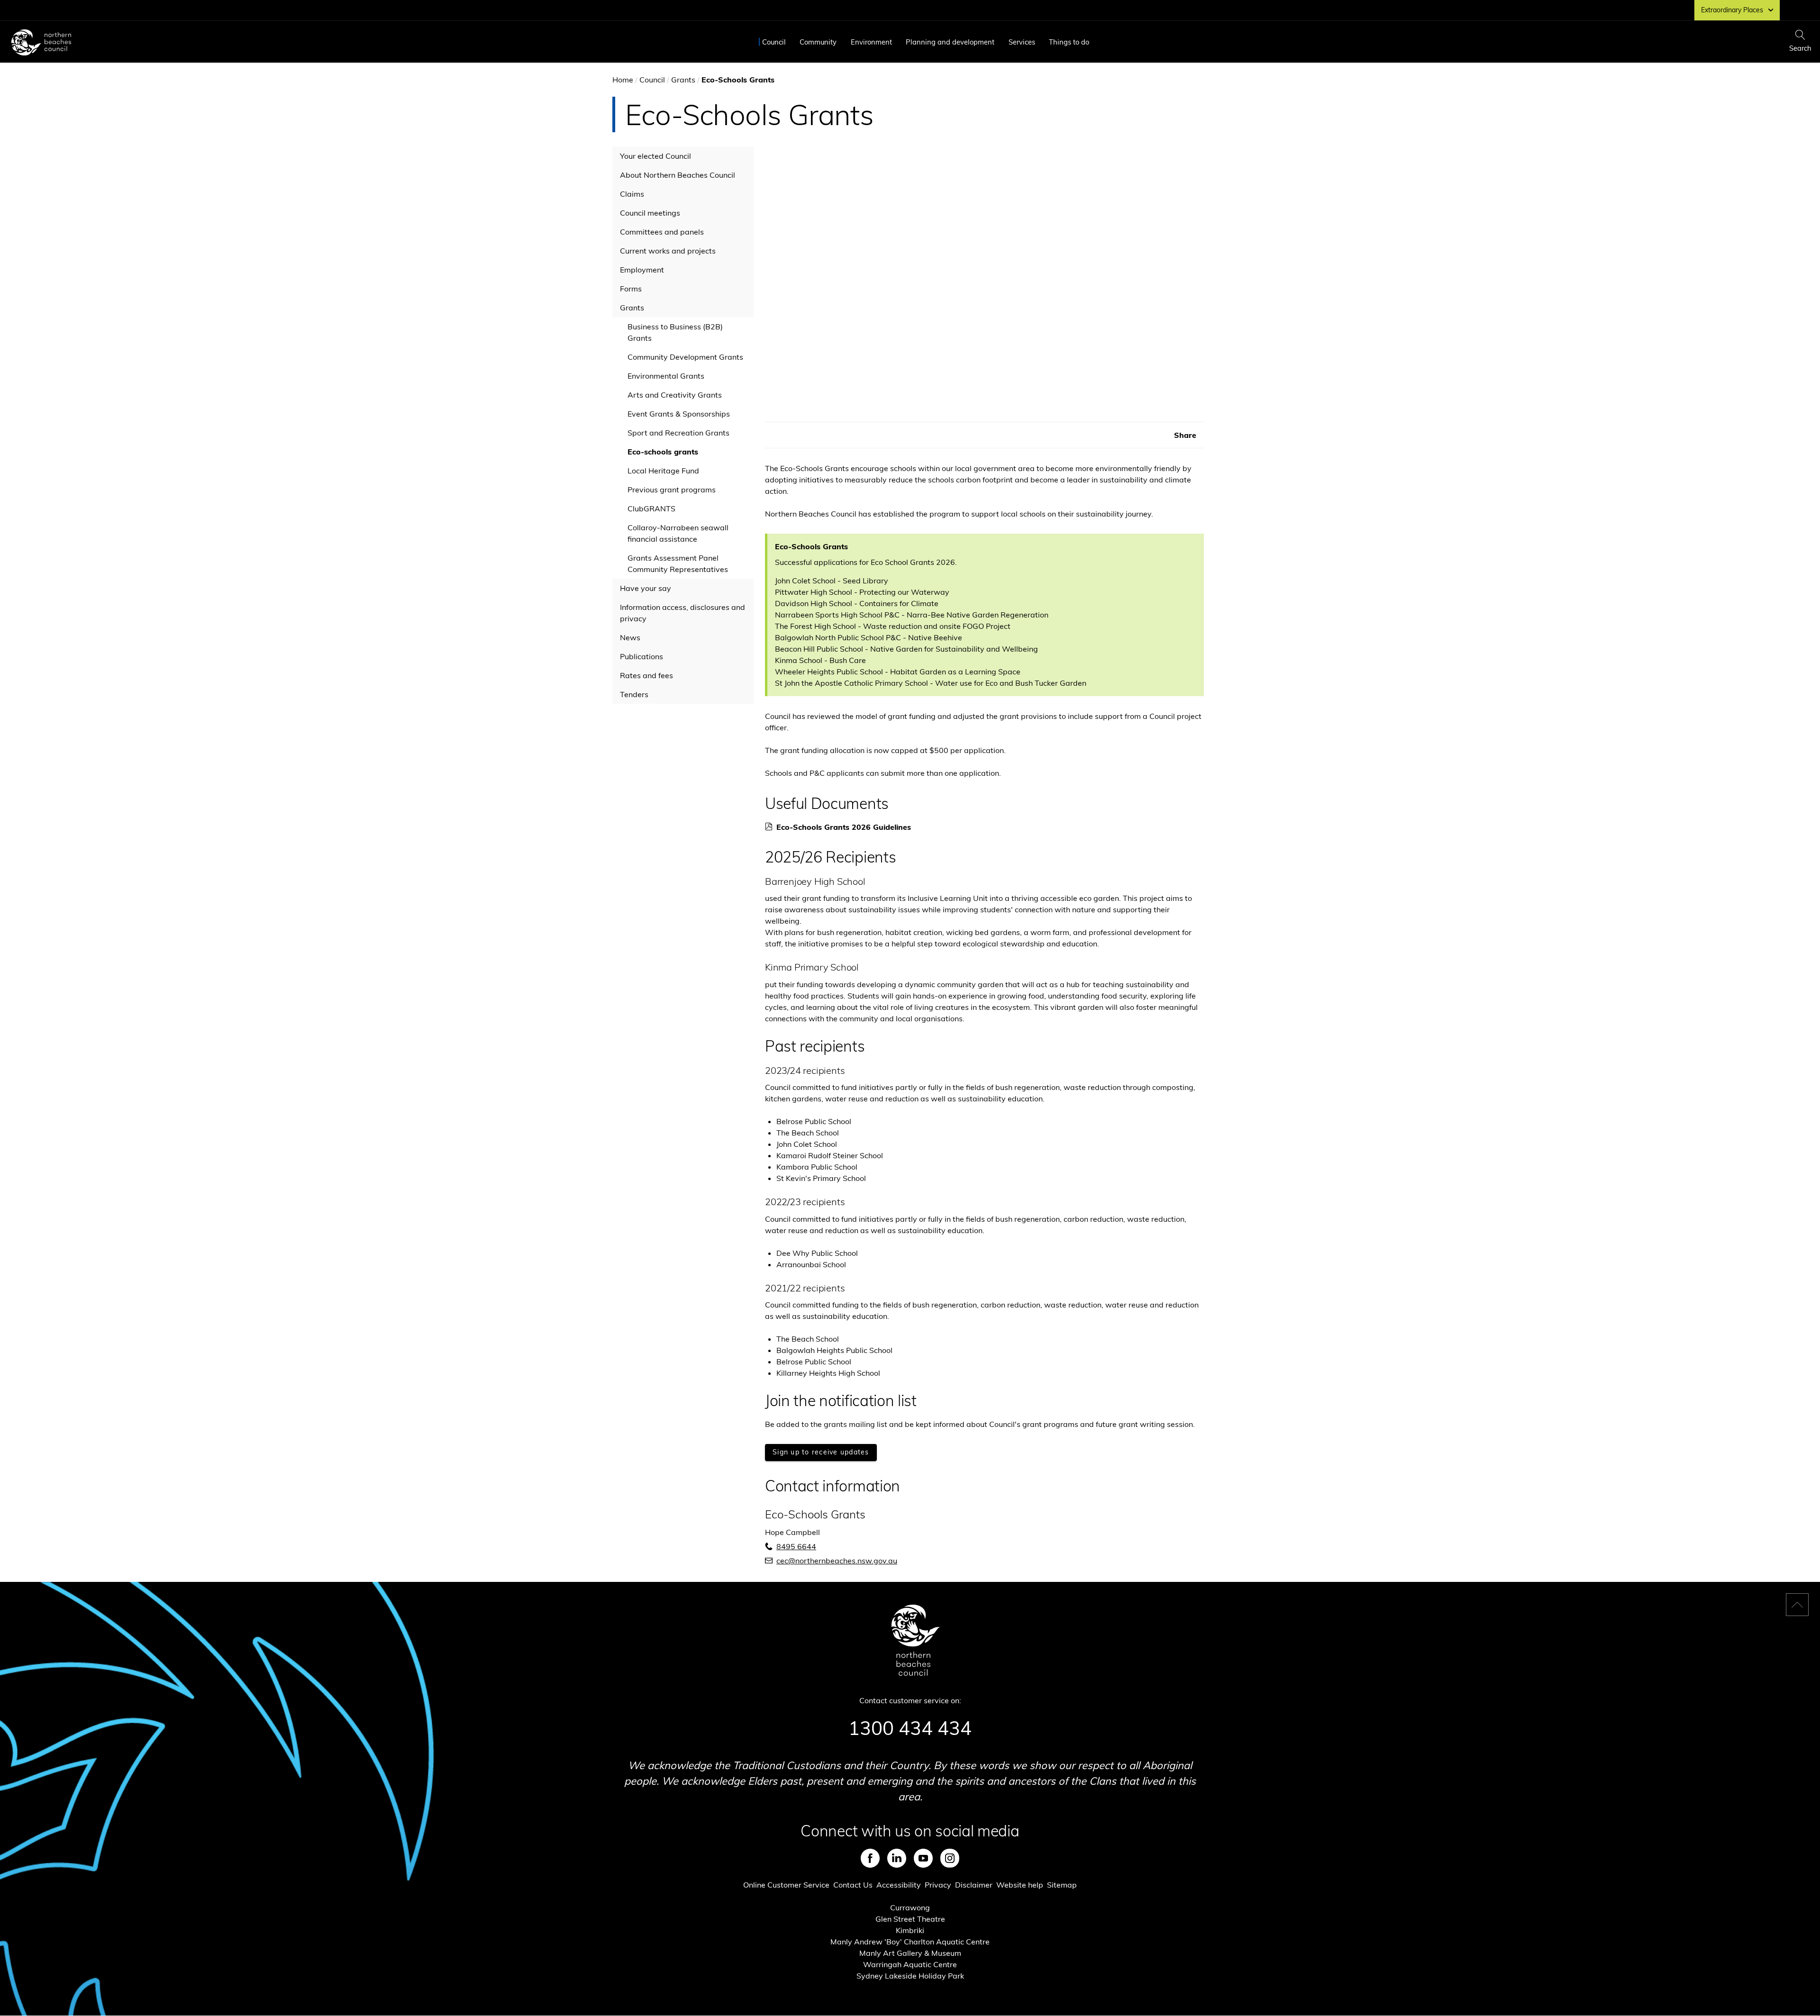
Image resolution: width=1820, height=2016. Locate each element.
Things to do (1069, 42)
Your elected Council (655, 156)
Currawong (910, 1907)
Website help (1020, 1885)
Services (1022, 42)
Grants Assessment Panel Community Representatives (678, 563)
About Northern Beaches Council (678, 175)
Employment (642, 270)
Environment (871, 42)
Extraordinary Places (1732, 10)
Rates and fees (646, 675)
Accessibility (899, 1885)
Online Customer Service (786, 1885)
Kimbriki (910, 1930)
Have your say (646, 588)
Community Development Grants (685, 357)
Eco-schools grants (663, 452)
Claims (632, 194)
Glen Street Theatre (910, 1919)
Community (818, 42)
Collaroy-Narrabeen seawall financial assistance (678, 533)
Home (623, 80)
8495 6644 (796, 1546)
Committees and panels (662, 232)
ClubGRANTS (651, 509)
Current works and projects (668, 251)
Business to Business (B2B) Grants (675, 332)
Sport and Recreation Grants (678, 433)
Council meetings (650, 213)
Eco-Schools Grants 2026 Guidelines (847, 827)
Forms (631, 289)
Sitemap (1062, 1885)
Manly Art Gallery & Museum (910, 1953)
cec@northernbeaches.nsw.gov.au (837, 1561)
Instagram (950, 1858)
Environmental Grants (666, 376)
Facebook (870, 1858)
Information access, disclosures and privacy (682, 613)
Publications (642, 656)
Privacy (938, 1885)
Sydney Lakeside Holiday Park (910, 1976)
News (630, 637)
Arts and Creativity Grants (675, 395)
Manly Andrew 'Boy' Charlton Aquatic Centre (910, 1942)
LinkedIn (897, 1858)
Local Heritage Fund (663, 471)
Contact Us (853, 1885)
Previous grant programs (672, 490)
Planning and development (950, 42)
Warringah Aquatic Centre (910, 1964)
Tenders (634, 694)
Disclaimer (974, 1885)
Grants (683, 80)
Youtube (923, 1858)
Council (774, 42)
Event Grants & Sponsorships (679, 414)
